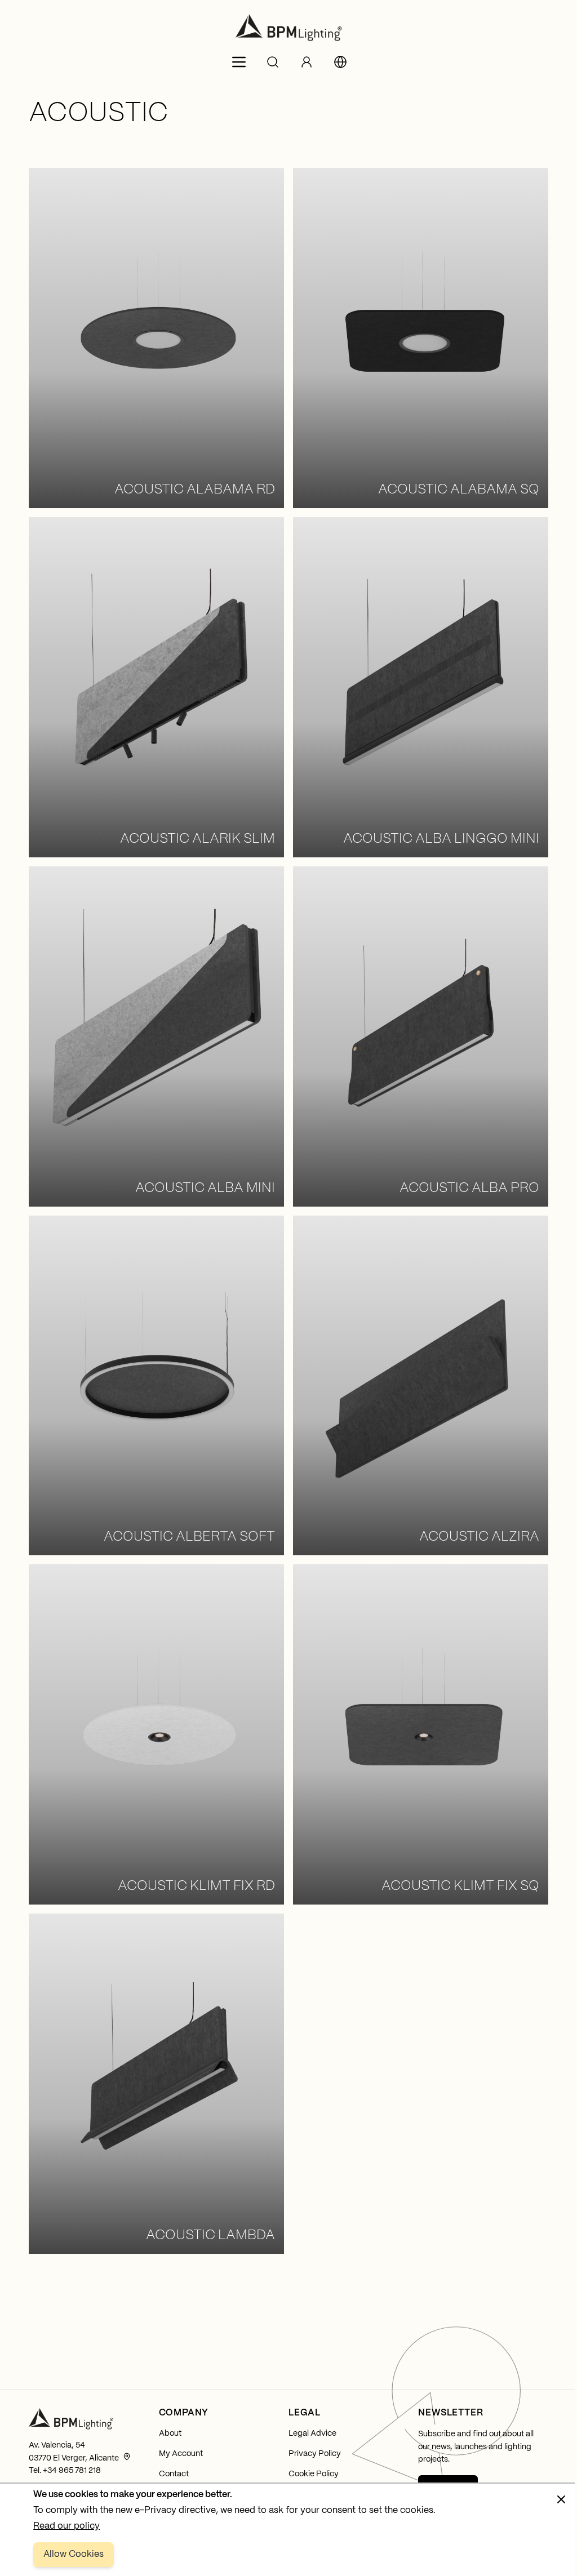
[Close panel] (561, 2499)
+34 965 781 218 (72, 2471)
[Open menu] (239, 62)
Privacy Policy (315, 2454)
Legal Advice (312, 2433)
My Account (181, 2454)
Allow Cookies (74, 2554)
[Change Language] (340, 62)
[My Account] (307, 62)
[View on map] (127, 2457)
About (170, 2433)
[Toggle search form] (273, 62)
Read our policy (66, 2526)
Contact (174, 2474)
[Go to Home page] (288, 28)
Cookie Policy (314, 2474)
